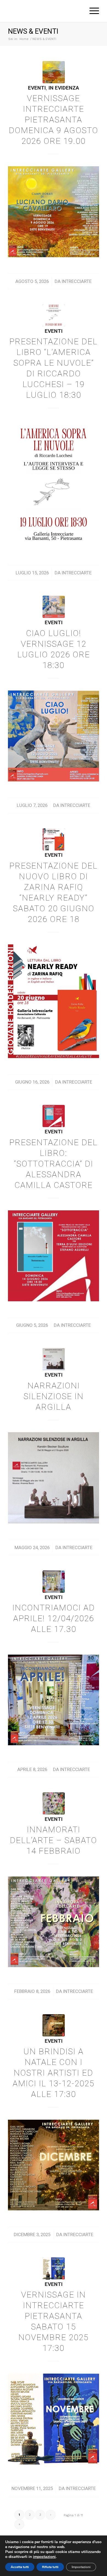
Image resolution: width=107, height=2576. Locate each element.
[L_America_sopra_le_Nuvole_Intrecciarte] (54, 315)
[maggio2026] (54, 1359)
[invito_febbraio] (54, 1803)
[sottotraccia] (54, 1116)
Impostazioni (81, 2567)
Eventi (37, 88)
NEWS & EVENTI (33, 31)
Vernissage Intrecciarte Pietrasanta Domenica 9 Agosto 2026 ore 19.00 (54, 120)
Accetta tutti (20, 2567)
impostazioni (44, 2557)
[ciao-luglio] (54, 607)
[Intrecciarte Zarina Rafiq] (54, 839)
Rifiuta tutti (50, 2567)
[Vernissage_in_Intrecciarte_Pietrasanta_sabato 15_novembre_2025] (54, 2269)
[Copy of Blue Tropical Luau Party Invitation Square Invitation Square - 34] (54, 1582)
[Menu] (91, 11)
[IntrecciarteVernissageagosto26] (54, 72)
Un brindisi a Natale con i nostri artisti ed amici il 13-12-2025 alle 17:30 (54, 2073)
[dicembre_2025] (54, 2025)
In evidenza (64, 88)
